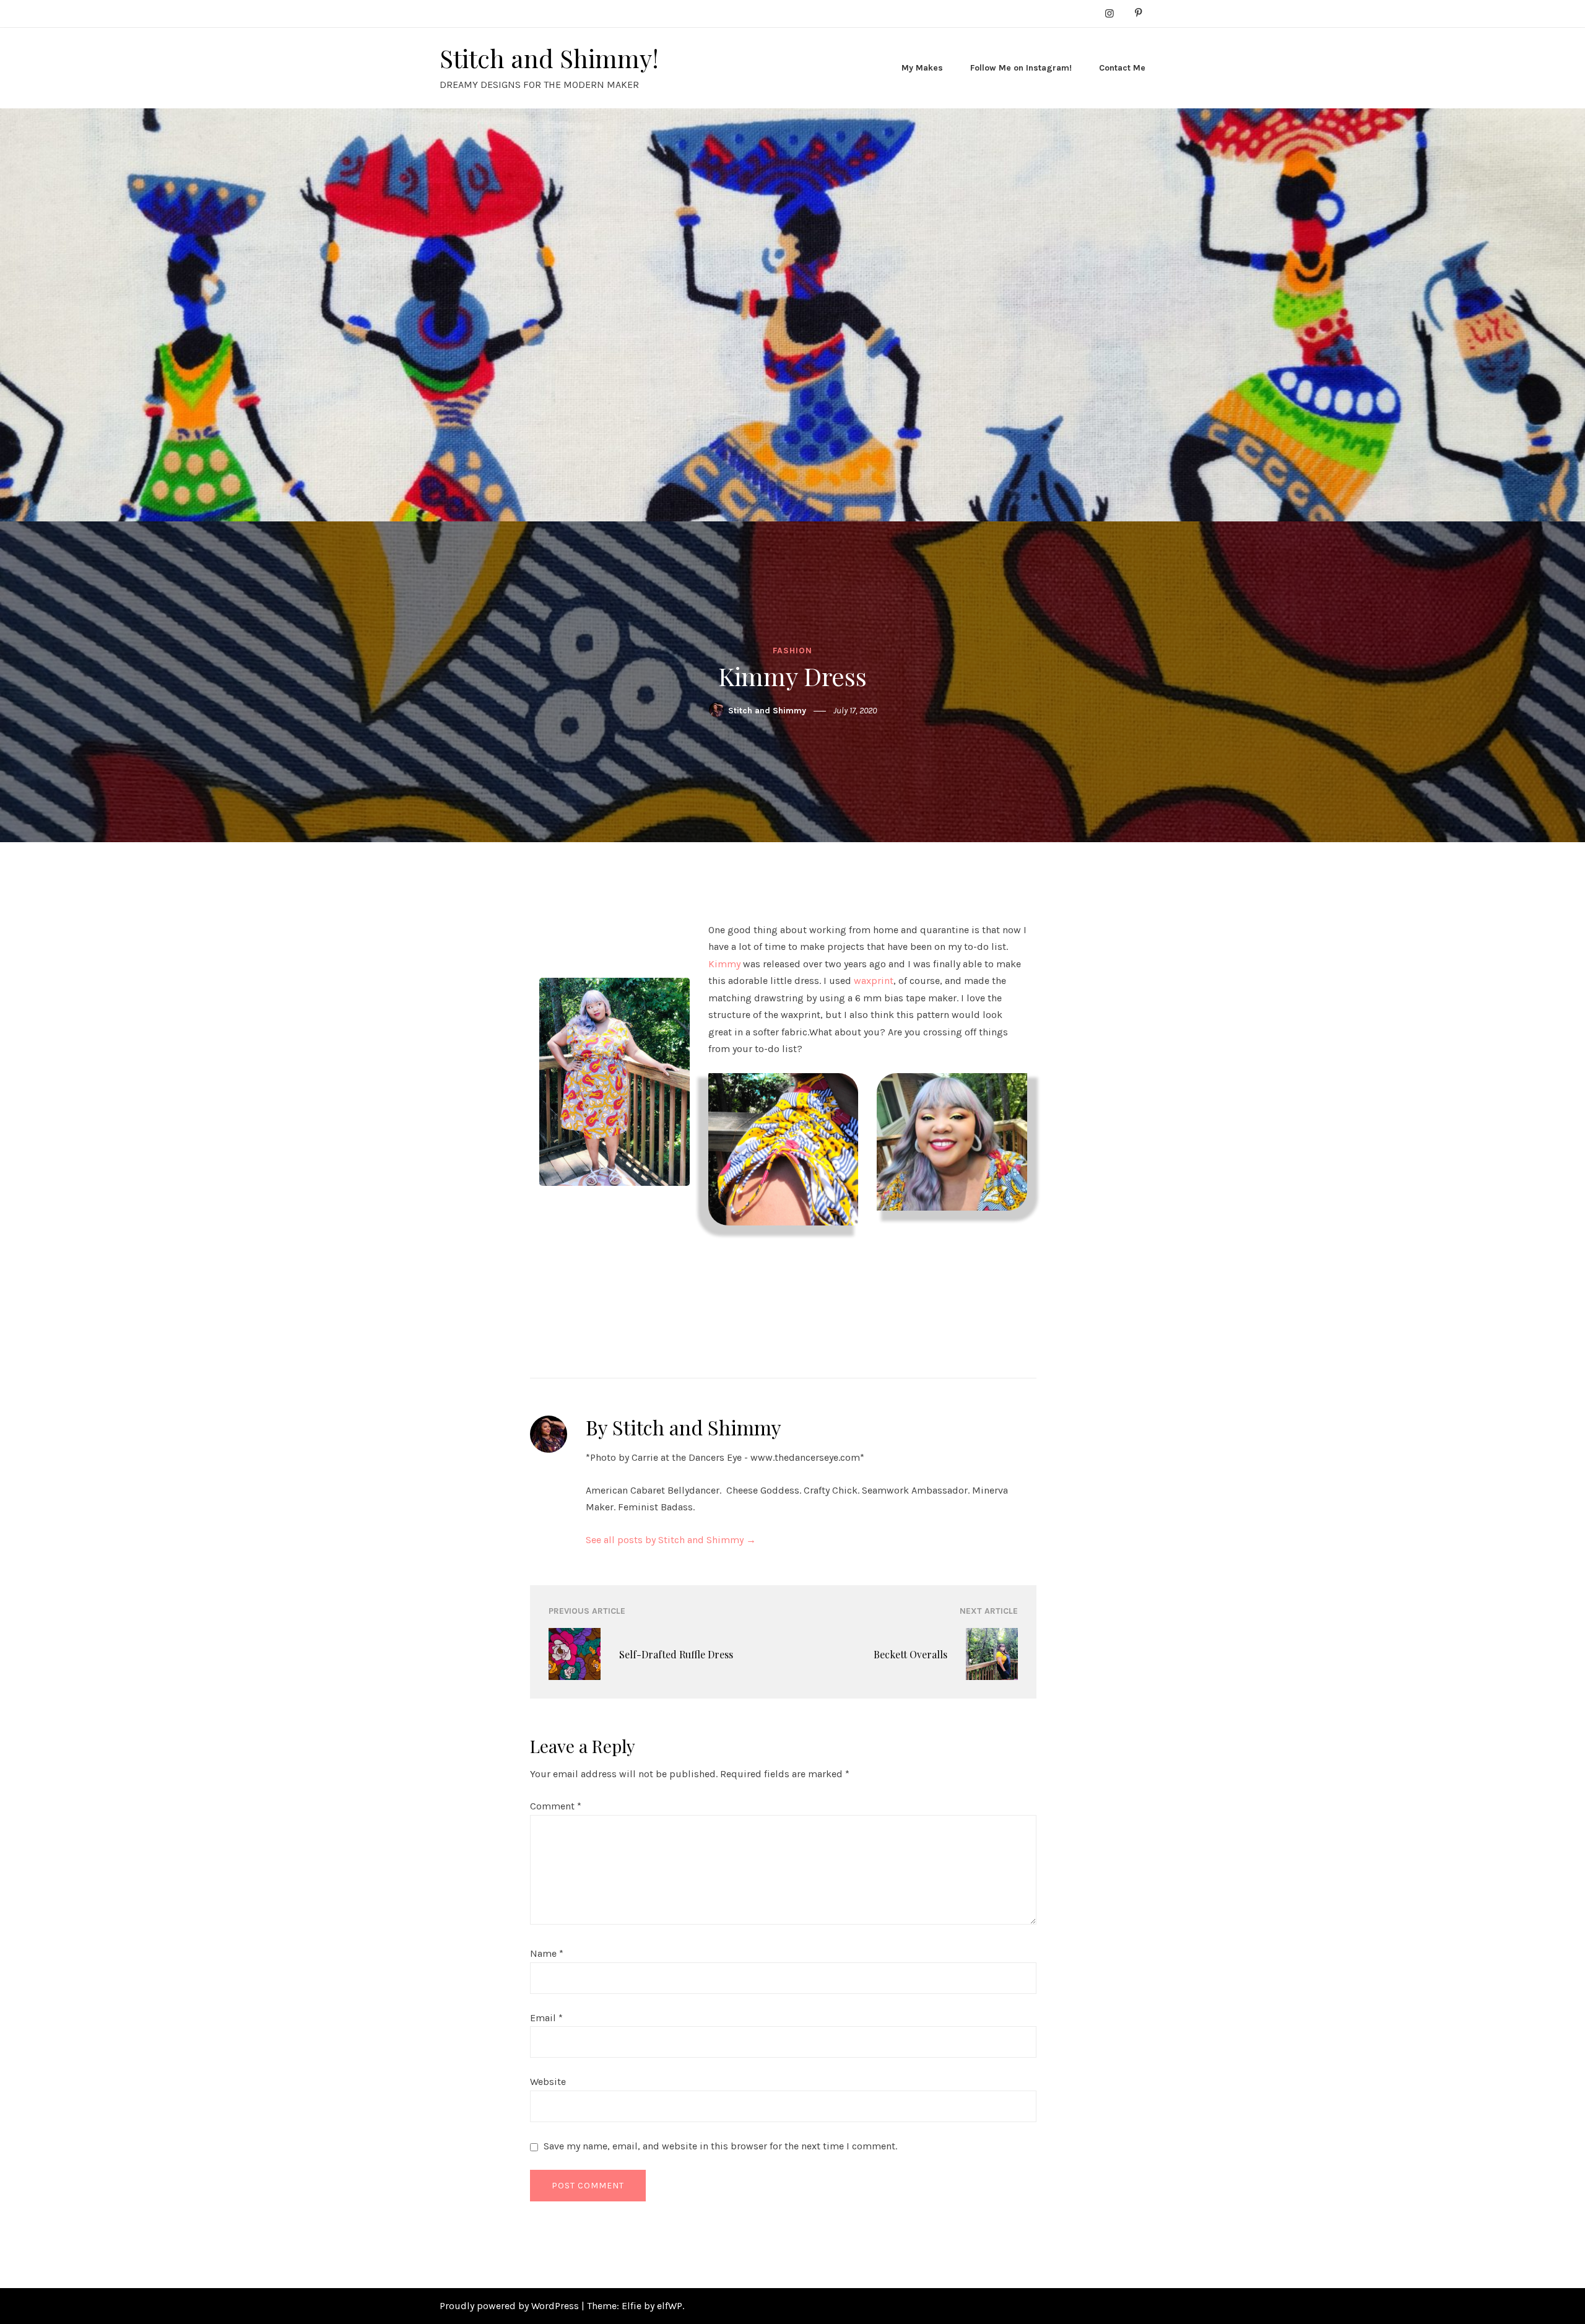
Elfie (632, 2306)
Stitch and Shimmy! (549, 58)
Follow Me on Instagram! (1021, 68)
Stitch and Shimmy (767, 711)
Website (548, 2082)
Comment (556, 1806)
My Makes (922, 68)
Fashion (792, 651)
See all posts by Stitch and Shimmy (671, 1540)
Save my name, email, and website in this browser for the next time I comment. (720, 2146)
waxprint (874, 981)
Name (547, 1953)
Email (546, 2018)
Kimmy (724, 964)
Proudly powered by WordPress (510, 2306)
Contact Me (1122, 68)
